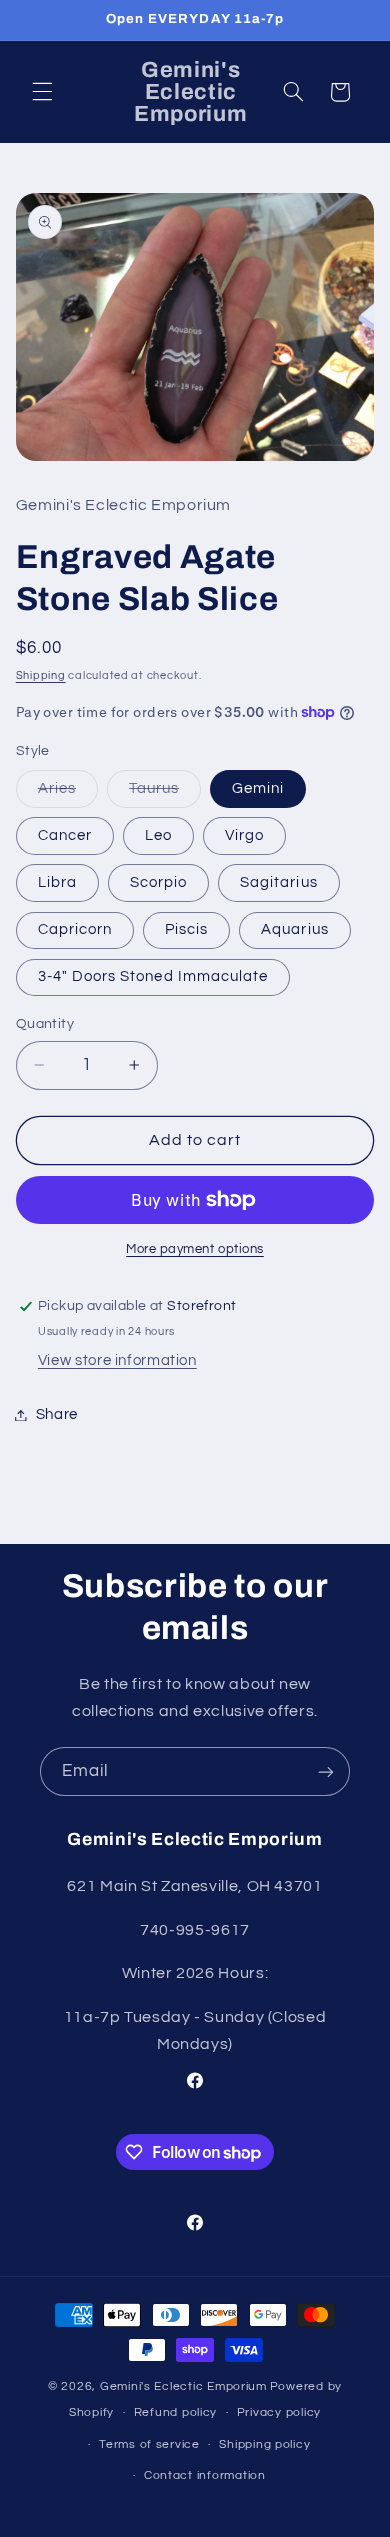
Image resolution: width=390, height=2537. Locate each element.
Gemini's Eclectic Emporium (183, 2386)
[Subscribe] (326, 1771)
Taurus (165, 794)
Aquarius (294, 929)
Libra (57, 882)
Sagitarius (279, 882)
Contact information (205, 2475)
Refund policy (176, 2412)
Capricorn (75, 929)
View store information (117, 1360)
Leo (158, 835)
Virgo (244, 835)
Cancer (65, 835)
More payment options (195, 1249)
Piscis (186, 929)
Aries (68, 794)
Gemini (258, 788)
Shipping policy (264, 2444)
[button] (42, 92)
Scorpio (158, 882)
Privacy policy (279, 2412)
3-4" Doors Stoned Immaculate (153, 976)
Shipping (41, 675)
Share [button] (57, 1414)
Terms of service (149, 2444)
